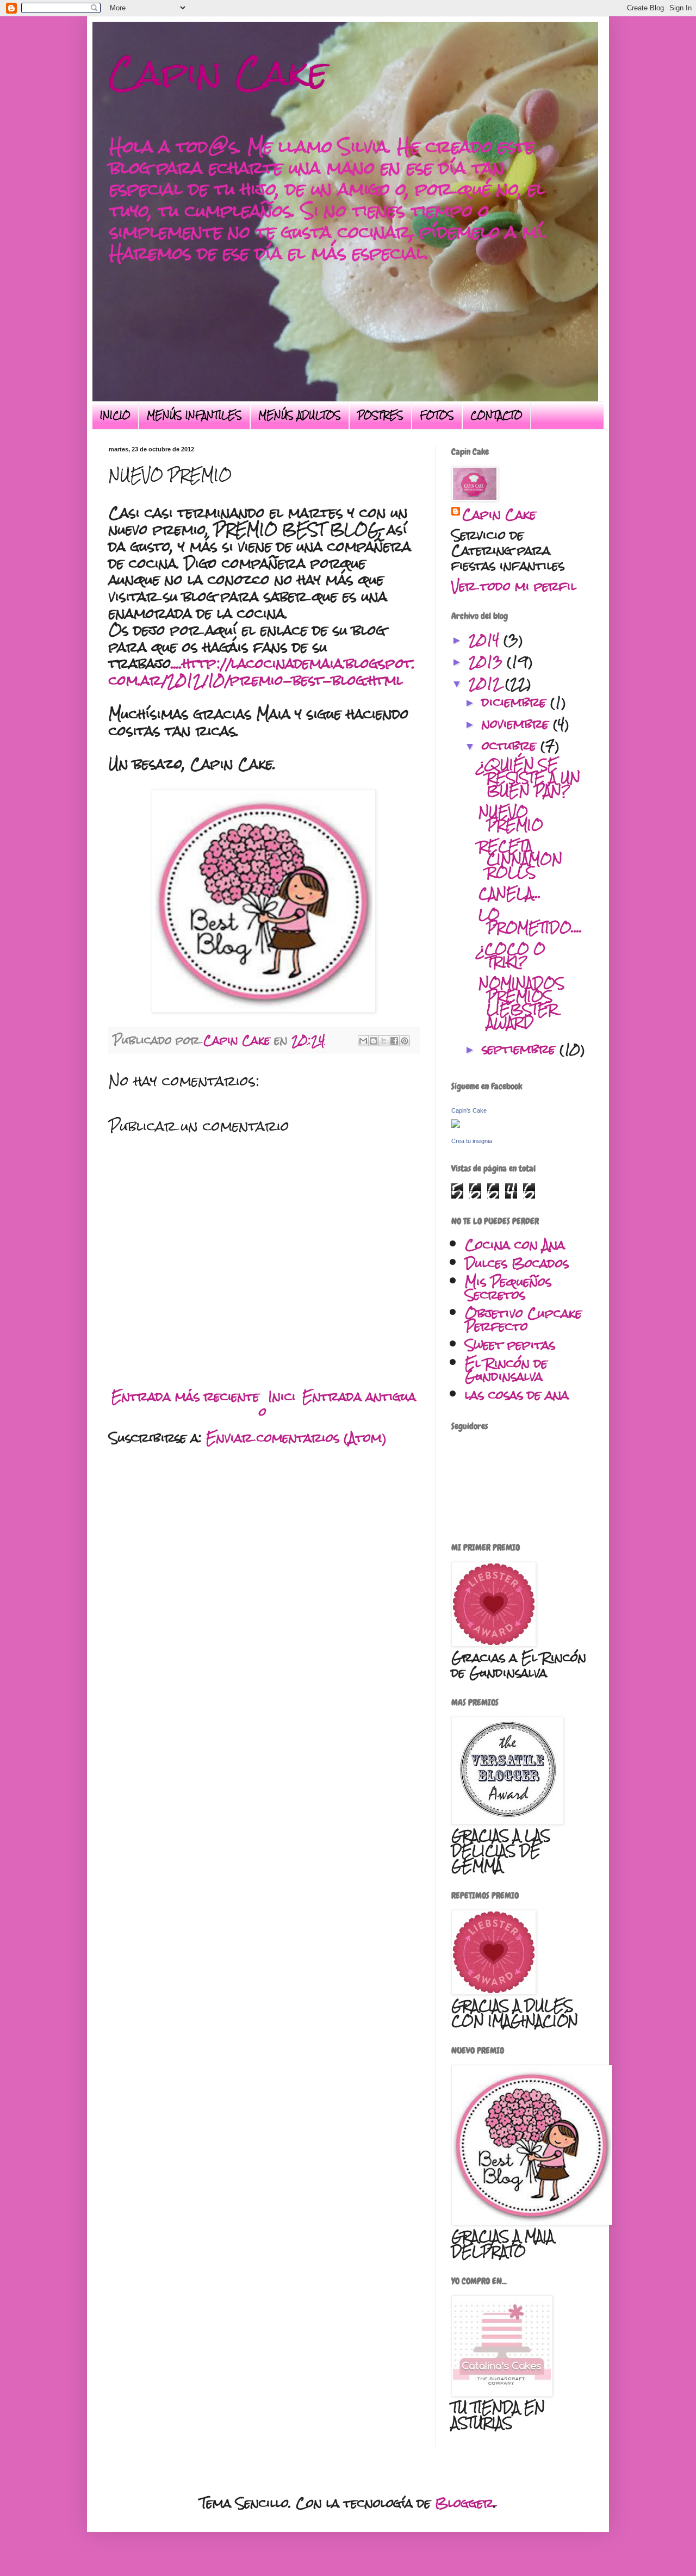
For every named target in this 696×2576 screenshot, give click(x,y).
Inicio (278, 1404)
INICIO (115, 415)
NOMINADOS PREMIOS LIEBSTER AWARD (521, 1003)
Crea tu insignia (472, 1141)
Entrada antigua (359, 1396)
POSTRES (380, 415)
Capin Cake (218, 73)
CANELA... (510, 893)
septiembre (521, 1049)
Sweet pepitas (510, 1345)
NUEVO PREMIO (511, 818)
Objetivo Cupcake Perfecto (523, 1320)
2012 (487, 683)
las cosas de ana (517, 1395)
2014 (486, 639)
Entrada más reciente (185, 1396)
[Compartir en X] (384, 1041)
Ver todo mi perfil (514, 586)
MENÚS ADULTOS (300, 415)
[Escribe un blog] (374, 1041)
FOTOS (437, 415)
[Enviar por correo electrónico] (363, 1041)
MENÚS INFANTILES (194, 415)
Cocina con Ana (515, 1244)
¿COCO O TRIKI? (512, 955)
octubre (511, 745)
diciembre (516, 702)
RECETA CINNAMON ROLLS (520, 859)
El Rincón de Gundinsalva (506, 1370)
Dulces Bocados (517, 1263)
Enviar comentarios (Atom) (296, 1438)
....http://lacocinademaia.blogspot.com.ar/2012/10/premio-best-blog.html (262, 672)
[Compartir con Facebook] (394, 1041)
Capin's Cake (469, 1110)
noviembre (517, 724)
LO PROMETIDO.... (530, 921)
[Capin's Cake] (456, 1123)
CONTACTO (496, 415)
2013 (488, 661)
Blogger (464, 2503)
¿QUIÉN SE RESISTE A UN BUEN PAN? (529, 777)
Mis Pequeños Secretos (508, 1288)
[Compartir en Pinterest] (405, 1041)
